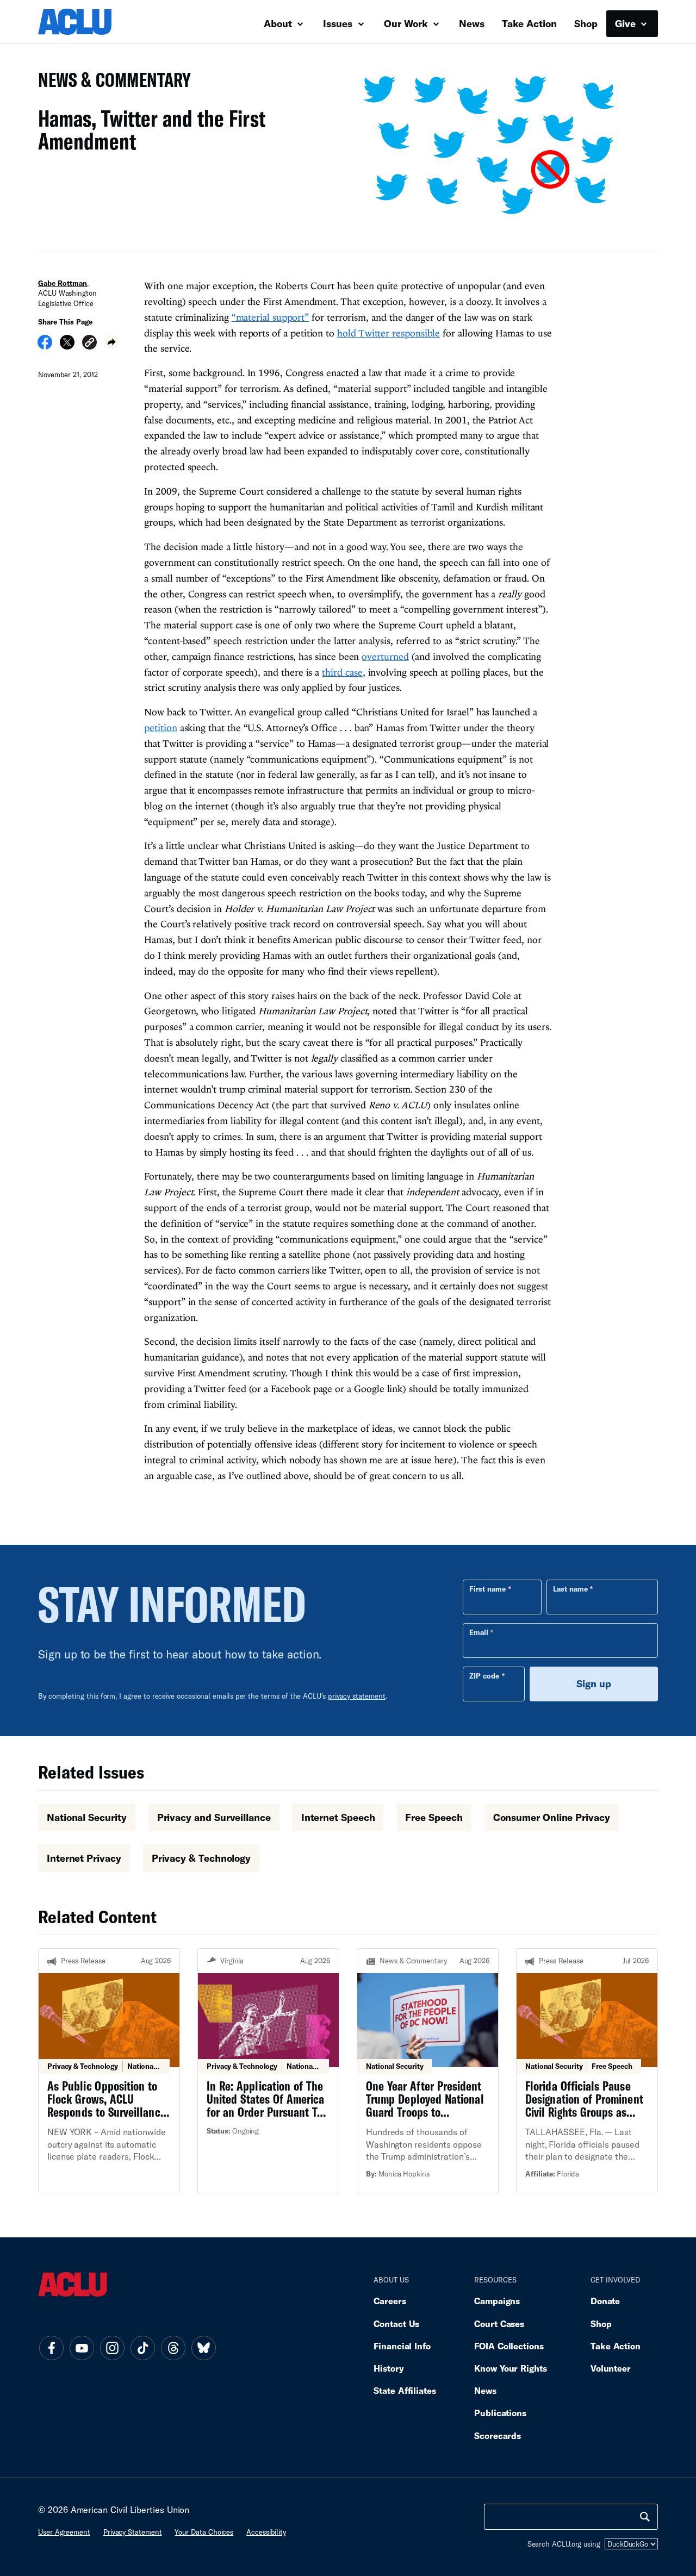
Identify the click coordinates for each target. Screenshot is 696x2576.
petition (160, 728)
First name (487, 1589)
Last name (570, 1589)
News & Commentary (110, 83)
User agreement (64, 2532)
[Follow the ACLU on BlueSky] (203, 2348)
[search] (645, 2517)
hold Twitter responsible (389, 333)
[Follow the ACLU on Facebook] (51, 2348)
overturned (385, 656)
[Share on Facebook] (45, 346)
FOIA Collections (509, 2346)
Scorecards (498, 2435)
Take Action (529, 23)
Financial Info (402, 2346)
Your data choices (204, 2532)
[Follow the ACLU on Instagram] (112, 2348)
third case (342, 672)
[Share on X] (67, 346)
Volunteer (611, 2368)
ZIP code (484, 1676)
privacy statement (357, 1696)
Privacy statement (133, 2532)
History (389, 2368)
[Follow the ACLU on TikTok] (142, 2348)
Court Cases (499, 2324)
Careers (390, 2301)
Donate (605, 2301)
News (472, 23)
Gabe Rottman (63, 283)
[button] (89, 344)
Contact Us (396, 2324)
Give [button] (627, 23)
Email (479, 1632)
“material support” (271, 317)
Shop (586, 23)
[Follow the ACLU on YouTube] (82, 2348)
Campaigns (497, 2301)
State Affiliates (405, 2390)
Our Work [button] (407, 23)
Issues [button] (339, 23)
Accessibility (266, 2532)
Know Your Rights (511, 2368)
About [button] (279, 23)
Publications (500, 2413)
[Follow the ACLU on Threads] (173, 2348)
